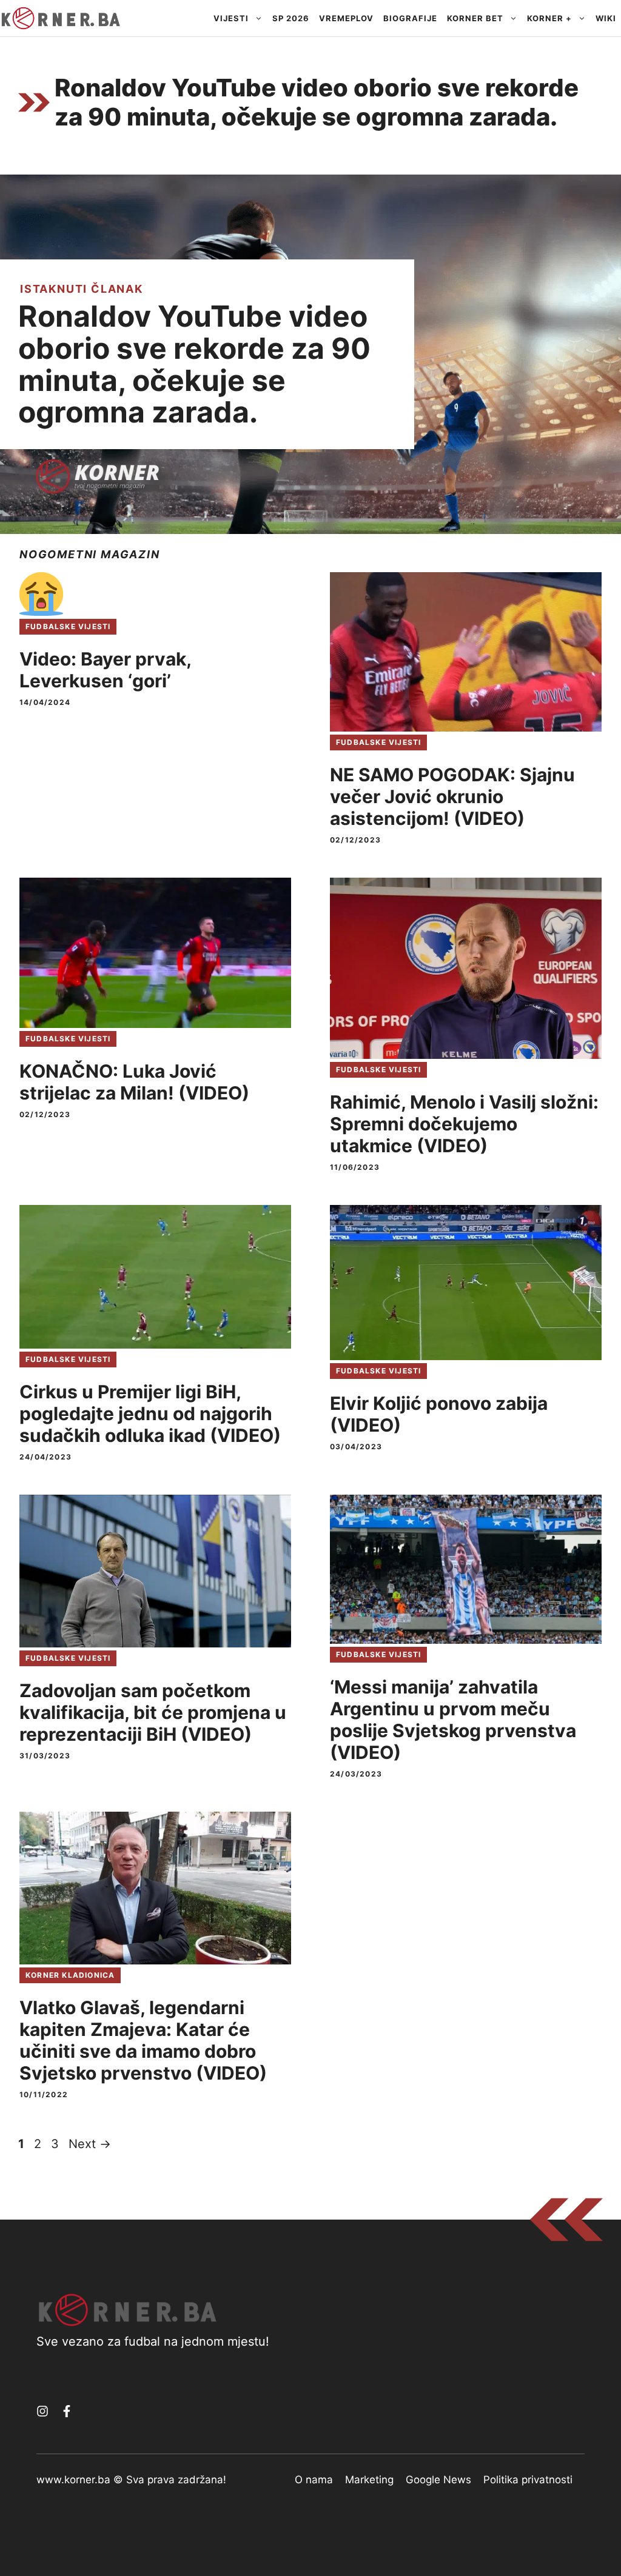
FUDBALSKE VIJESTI (68, 626)
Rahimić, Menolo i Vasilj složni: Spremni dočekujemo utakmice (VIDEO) (464, 1124)
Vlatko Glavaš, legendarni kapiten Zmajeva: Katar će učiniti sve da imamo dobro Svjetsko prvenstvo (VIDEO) (143, 2040)
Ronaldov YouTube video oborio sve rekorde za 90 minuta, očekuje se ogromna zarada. (194, 364)
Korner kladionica (70, 1975)
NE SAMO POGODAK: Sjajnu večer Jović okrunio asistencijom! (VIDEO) (452, 796)
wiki (606, 18)
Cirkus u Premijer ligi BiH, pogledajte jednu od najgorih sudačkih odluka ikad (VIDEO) (150, 1413)
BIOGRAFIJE (410, 18)
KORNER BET (475, 18)
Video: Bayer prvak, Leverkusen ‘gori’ (105, 670)
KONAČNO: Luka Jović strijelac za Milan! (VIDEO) (134, 1082)
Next (90, 2144)
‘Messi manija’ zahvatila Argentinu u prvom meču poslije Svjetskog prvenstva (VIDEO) (453, 1720)
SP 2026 (291, 18)
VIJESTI (231, 18)
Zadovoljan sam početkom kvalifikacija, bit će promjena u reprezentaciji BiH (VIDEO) (153, 1712)
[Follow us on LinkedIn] (67, 2411)
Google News (438, 2480)
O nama (314, 2480)
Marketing (369, 2480)
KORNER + (549, 18)
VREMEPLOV (346, 18)
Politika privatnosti (528, 2480)
